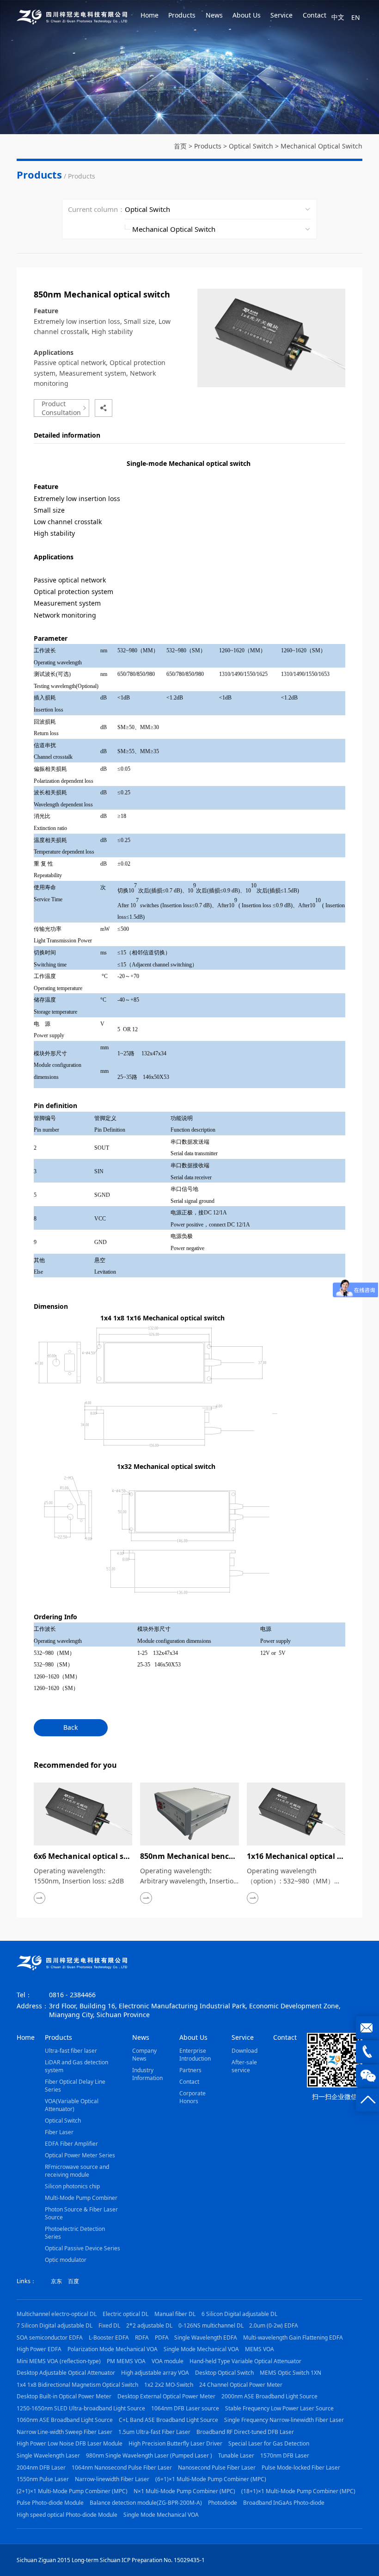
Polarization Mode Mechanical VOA (113, 2349)
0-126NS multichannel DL (211, 2325)
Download (245, 2051)
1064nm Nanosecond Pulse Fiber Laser (122, 2468)
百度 (73, 2281)
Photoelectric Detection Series (75, 2233)
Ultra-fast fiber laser (71, 2051)
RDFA (142, 2338)
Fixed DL (109, 2325)
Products (182, 15)
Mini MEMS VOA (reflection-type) (59, 2361)
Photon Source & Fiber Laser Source (81, 2213)
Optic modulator (66, 2260)
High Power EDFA (39, 2349)
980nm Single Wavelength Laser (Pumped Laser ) (149, 2455)
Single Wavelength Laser (48, 2455)
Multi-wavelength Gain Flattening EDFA (293, 2338)
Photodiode (223, 2503)
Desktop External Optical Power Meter (166, 2396)
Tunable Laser (236, 2455)
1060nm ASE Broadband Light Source (65, 2420)
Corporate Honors (193, 2097)
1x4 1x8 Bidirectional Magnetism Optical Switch (77, 2385)
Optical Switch (251, 146)
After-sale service (244, 2066)
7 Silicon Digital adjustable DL (55, 2325)
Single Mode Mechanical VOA (201, 2349)
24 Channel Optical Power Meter (241, 2385)
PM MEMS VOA (126, 2361)
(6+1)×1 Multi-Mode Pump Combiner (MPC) (211, 2479)
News (214, 15)
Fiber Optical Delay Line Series (75, 2086)
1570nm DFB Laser (285, 2455)
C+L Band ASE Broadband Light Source (168, 2420)
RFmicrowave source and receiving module (77, 2171)
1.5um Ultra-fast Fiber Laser (154, 2432)
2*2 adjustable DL (149, 2325)
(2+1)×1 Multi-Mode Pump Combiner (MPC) (72, 2491)
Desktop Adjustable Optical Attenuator (66, 2373)
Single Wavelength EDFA (206, 2338)
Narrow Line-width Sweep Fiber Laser (64, 2432)
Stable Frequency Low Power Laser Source (279, 2408)
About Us (247, 15)
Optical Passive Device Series (83, 2248)
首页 (180, 146)
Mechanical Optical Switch (321, 146)
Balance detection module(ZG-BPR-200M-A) (146, 2503)
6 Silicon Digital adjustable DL (239, 2314)
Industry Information (147, 2074)
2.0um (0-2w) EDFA (274, 2325)
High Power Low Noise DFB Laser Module (70, 2443)
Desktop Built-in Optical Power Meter (64, 2396)
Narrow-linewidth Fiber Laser (112, 2479)
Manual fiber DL (175, 2314)
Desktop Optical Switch (224, 2373)
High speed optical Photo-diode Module (67, 2515)
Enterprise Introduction (195, 2055)
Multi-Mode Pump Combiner (81, 2198)
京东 (56, 2281)
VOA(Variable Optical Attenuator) (72, 2105)
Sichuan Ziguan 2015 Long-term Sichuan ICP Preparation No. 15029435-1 (111, 2560)
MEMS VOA (260, 2349)
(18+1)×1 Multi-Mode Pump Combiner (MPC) (298, 2491)
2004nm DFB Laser (41, 2468)
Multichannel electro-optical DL (57, 2314)
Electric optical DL (125, 2314)
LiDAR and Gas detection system (76, 2066)
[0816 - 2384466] (367, 2052)
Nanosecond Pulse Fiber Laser (217, 2468)
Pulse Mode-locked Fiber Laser (301, 2468)
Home (150, 15)
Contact (315, 15)
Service (281, 15)
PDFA (162, 2338)
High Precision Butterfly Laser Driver (175, 2443)
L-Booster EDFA (109, 2338)
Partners (190, 2070)
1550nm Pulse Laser (43, 2479)
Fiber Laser (59, 2132)
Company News (144, 2055)
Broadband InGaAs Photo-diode (284, 2503)
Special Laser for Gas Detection (269, 2443)
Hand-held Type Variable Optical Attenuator (245, 2361)
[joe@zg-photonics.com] (367, 2028)
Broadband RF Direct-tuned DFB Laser (245, 2432)
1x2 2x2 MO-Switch (169, 2385)
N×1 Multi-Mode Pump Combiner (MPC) (184, 2491)
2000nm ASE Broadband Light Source (269, 2396)
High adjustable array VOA (155, 2373)
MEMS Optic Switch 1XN (290, 2373)
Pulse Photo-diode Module (50, 2503)
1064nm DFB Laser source (185, 2408)
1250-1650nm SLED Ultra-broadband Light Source (81, 2408)
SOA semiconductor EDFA (50, 2338)
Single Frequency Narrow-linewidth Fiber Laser (284, 2420)
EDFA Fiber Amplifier (71, 2144)
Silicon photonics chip (72, 2186)
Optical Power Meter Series (80, 2155)
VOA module (168, 2361)
